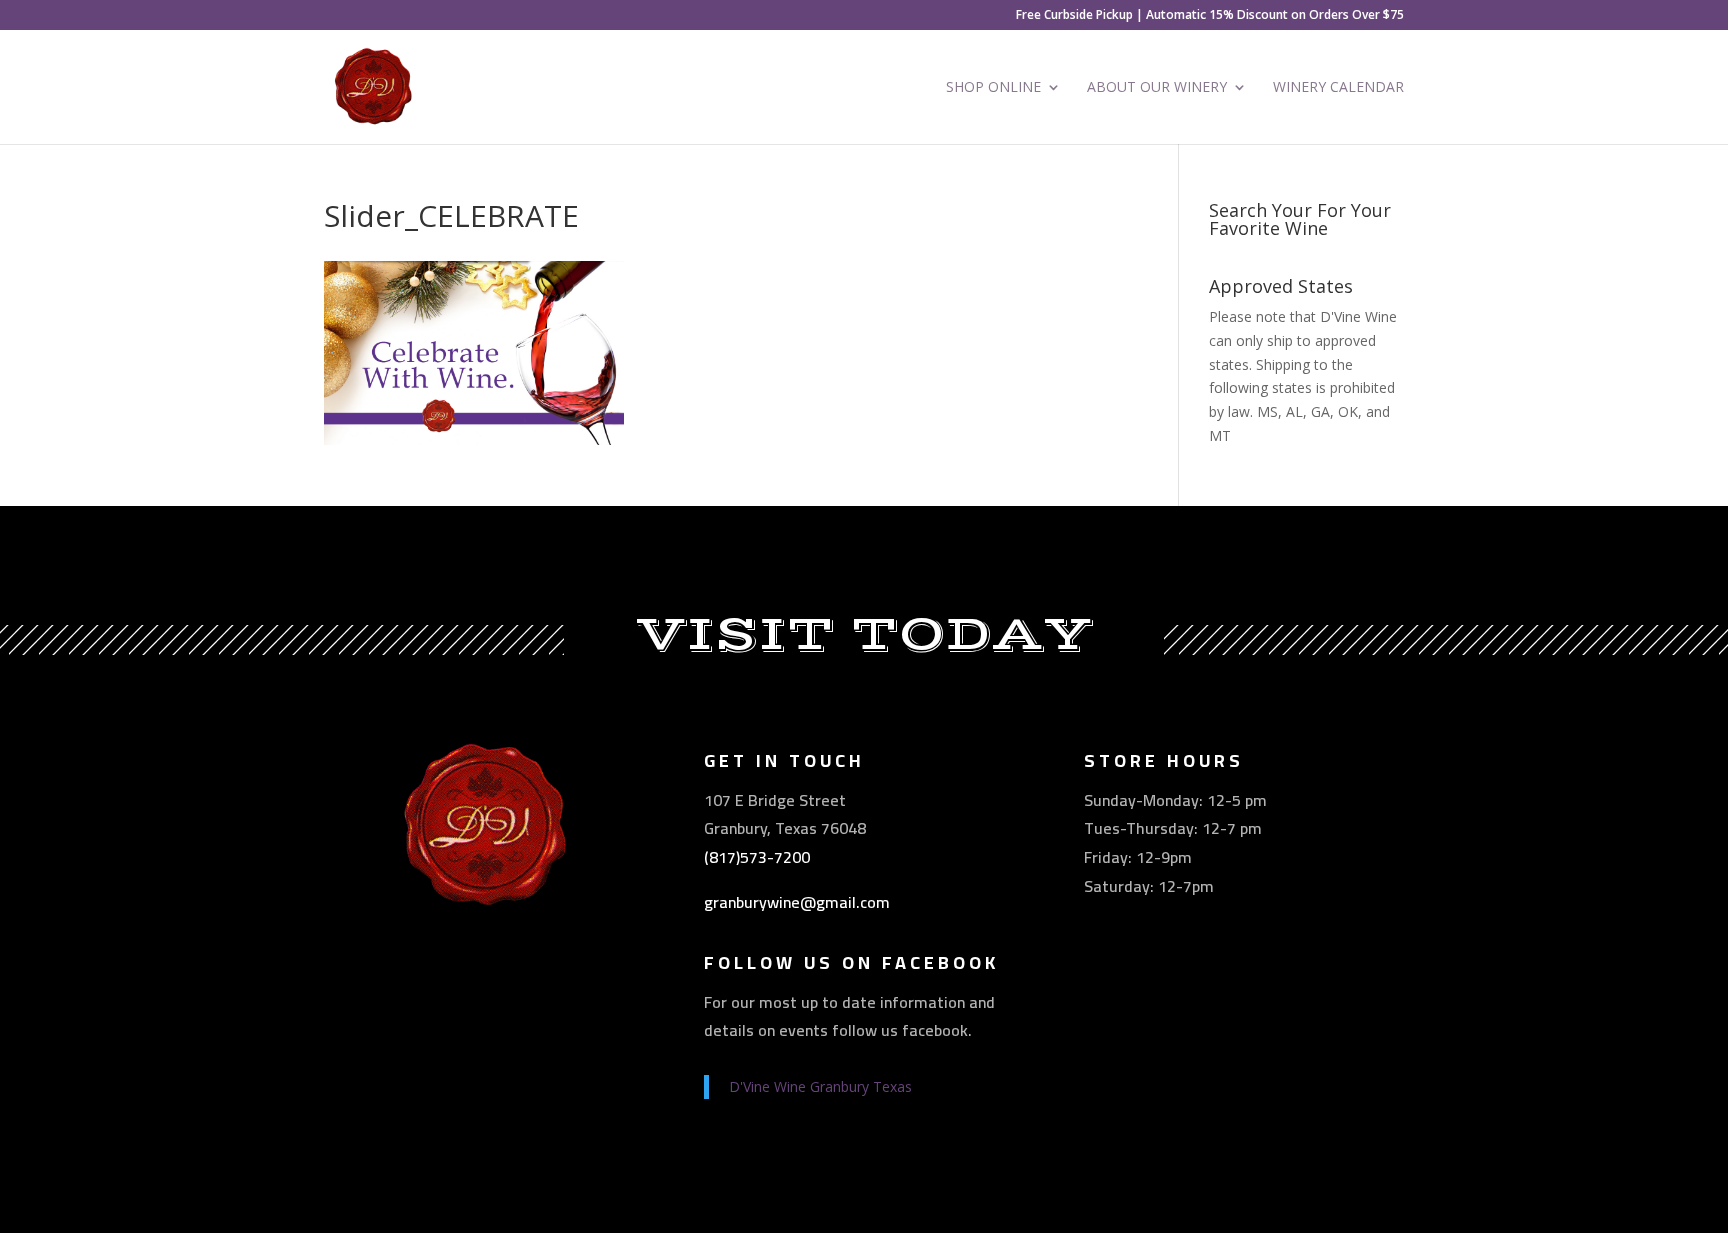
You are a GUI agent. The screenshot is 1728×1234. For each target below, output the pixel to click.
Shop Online (993, 88)
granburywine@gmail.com (797, 902)
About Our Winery (1157, 88)
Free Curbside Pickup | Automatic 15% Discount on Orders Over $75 (1210, 16)
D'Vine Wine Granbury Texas (820, 1086)
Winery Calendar (1338, 88)
